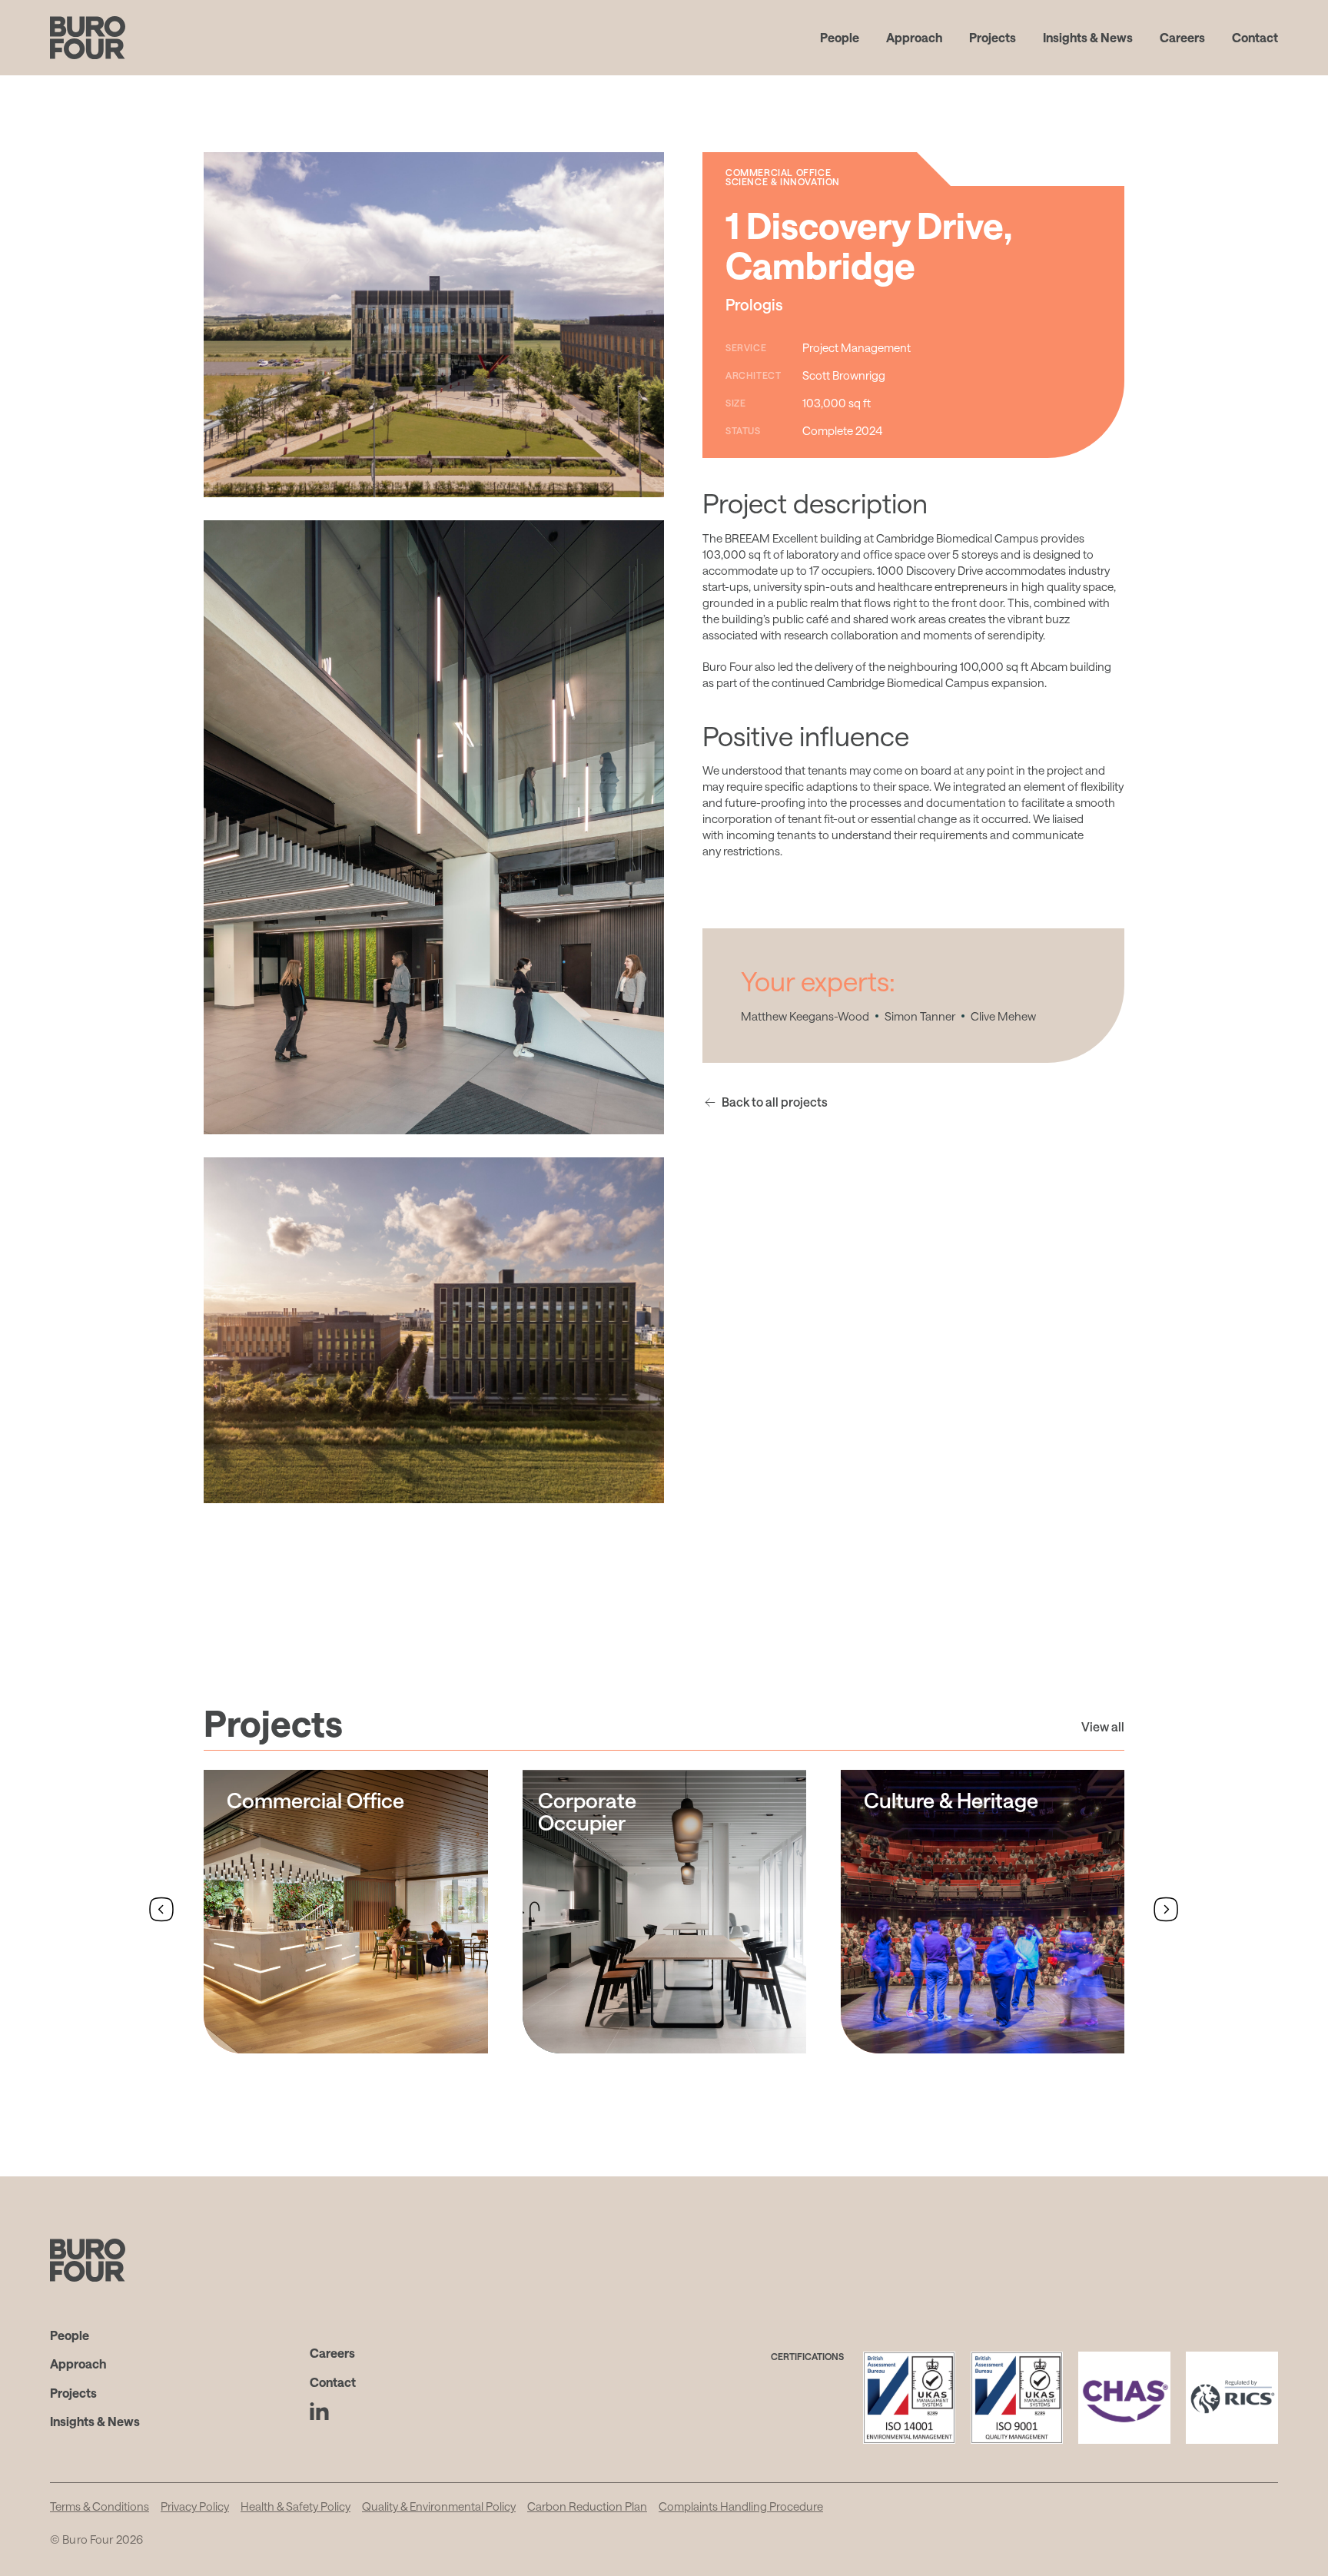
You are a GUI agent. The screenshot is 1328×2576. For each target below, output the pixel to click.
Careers (1182, 37)
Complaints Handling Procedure (741, 2506)
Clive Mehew (1003, 1016)
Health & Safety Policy (295, 2506)
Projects (993, 37)
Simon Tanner (920, 1016)
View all (1103, 1726)
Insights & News (1088, 37)
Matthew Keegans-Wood (805, 1016)
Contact (1255, 37)
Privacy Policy (195, 2506)
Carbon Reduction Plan (587, 2506)
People (840, 37)
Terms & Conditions (100, 2506)
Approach (914, 37)
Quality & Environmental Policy (439, 2506)
